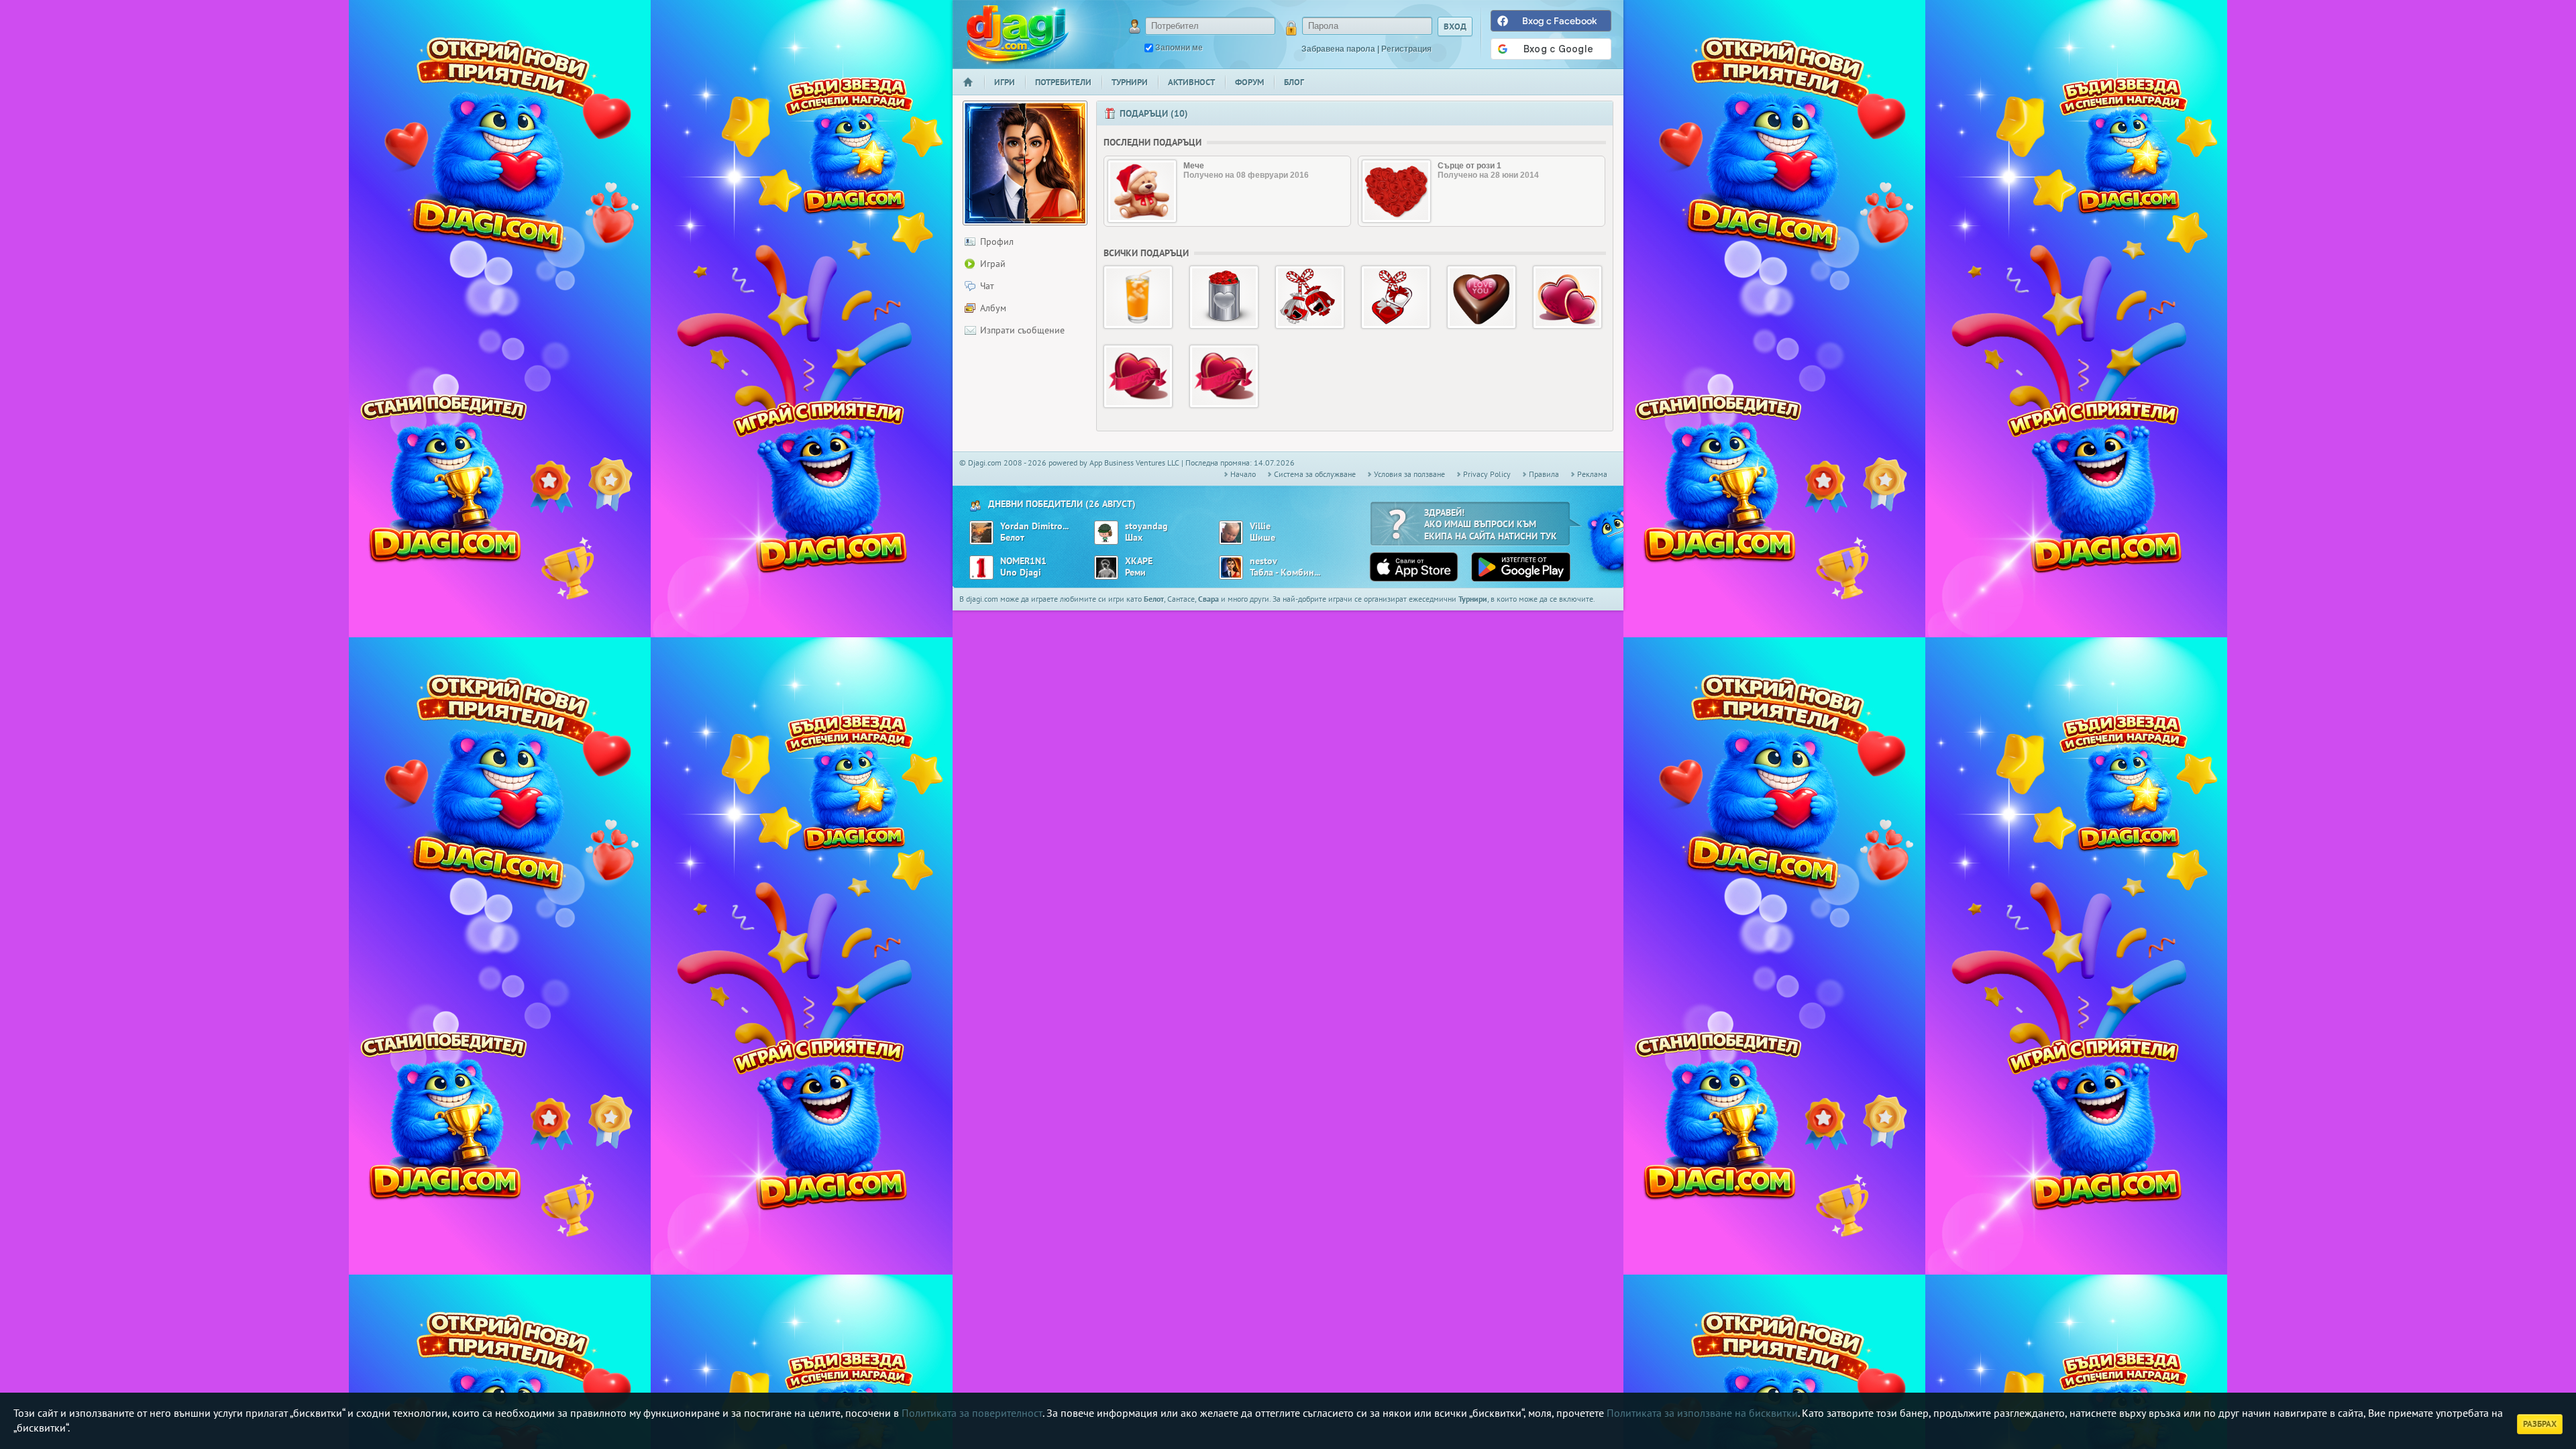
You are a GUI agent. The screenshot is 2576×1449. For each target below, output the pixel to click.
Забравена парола (1338, 49)
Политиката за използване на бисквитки (1702, 1413)
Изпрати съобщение (1022, 330)
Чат (987, 286)
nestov (1264, 561)
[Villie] (1231, 533)
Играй (993, 264)
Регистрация (1406, 49)
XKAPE (1139, 561)
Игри (1005, 82)
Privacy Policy (1487, 474)
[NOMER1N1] (981, 568)
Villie (1260, 526)
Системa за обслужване (1315, 474)
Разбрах (2540, 1424)
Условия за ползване (1409, 474)
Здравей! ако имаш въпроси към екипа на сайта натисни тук (1491, 524)
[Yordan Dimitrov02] (981, 533)
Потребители (1063, 82)
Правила (1544, 474)
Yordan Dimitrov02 (1035, 526)
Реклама (1592, 474)
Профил (997, 241)
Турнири (1130, 82)
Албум (993, 308)
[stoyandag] (1106, 533)
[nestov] (1231, 568)
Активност (1191, 82)
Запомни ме (1179, 48)
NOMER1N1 (1023, 561)
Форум (1249, 82)
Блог (1294, 82)
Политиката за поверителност (972, 1413)
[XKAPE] (1106, 568)
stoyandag (1146, 526)
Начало (973, 91)
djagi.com (1018, 34)
